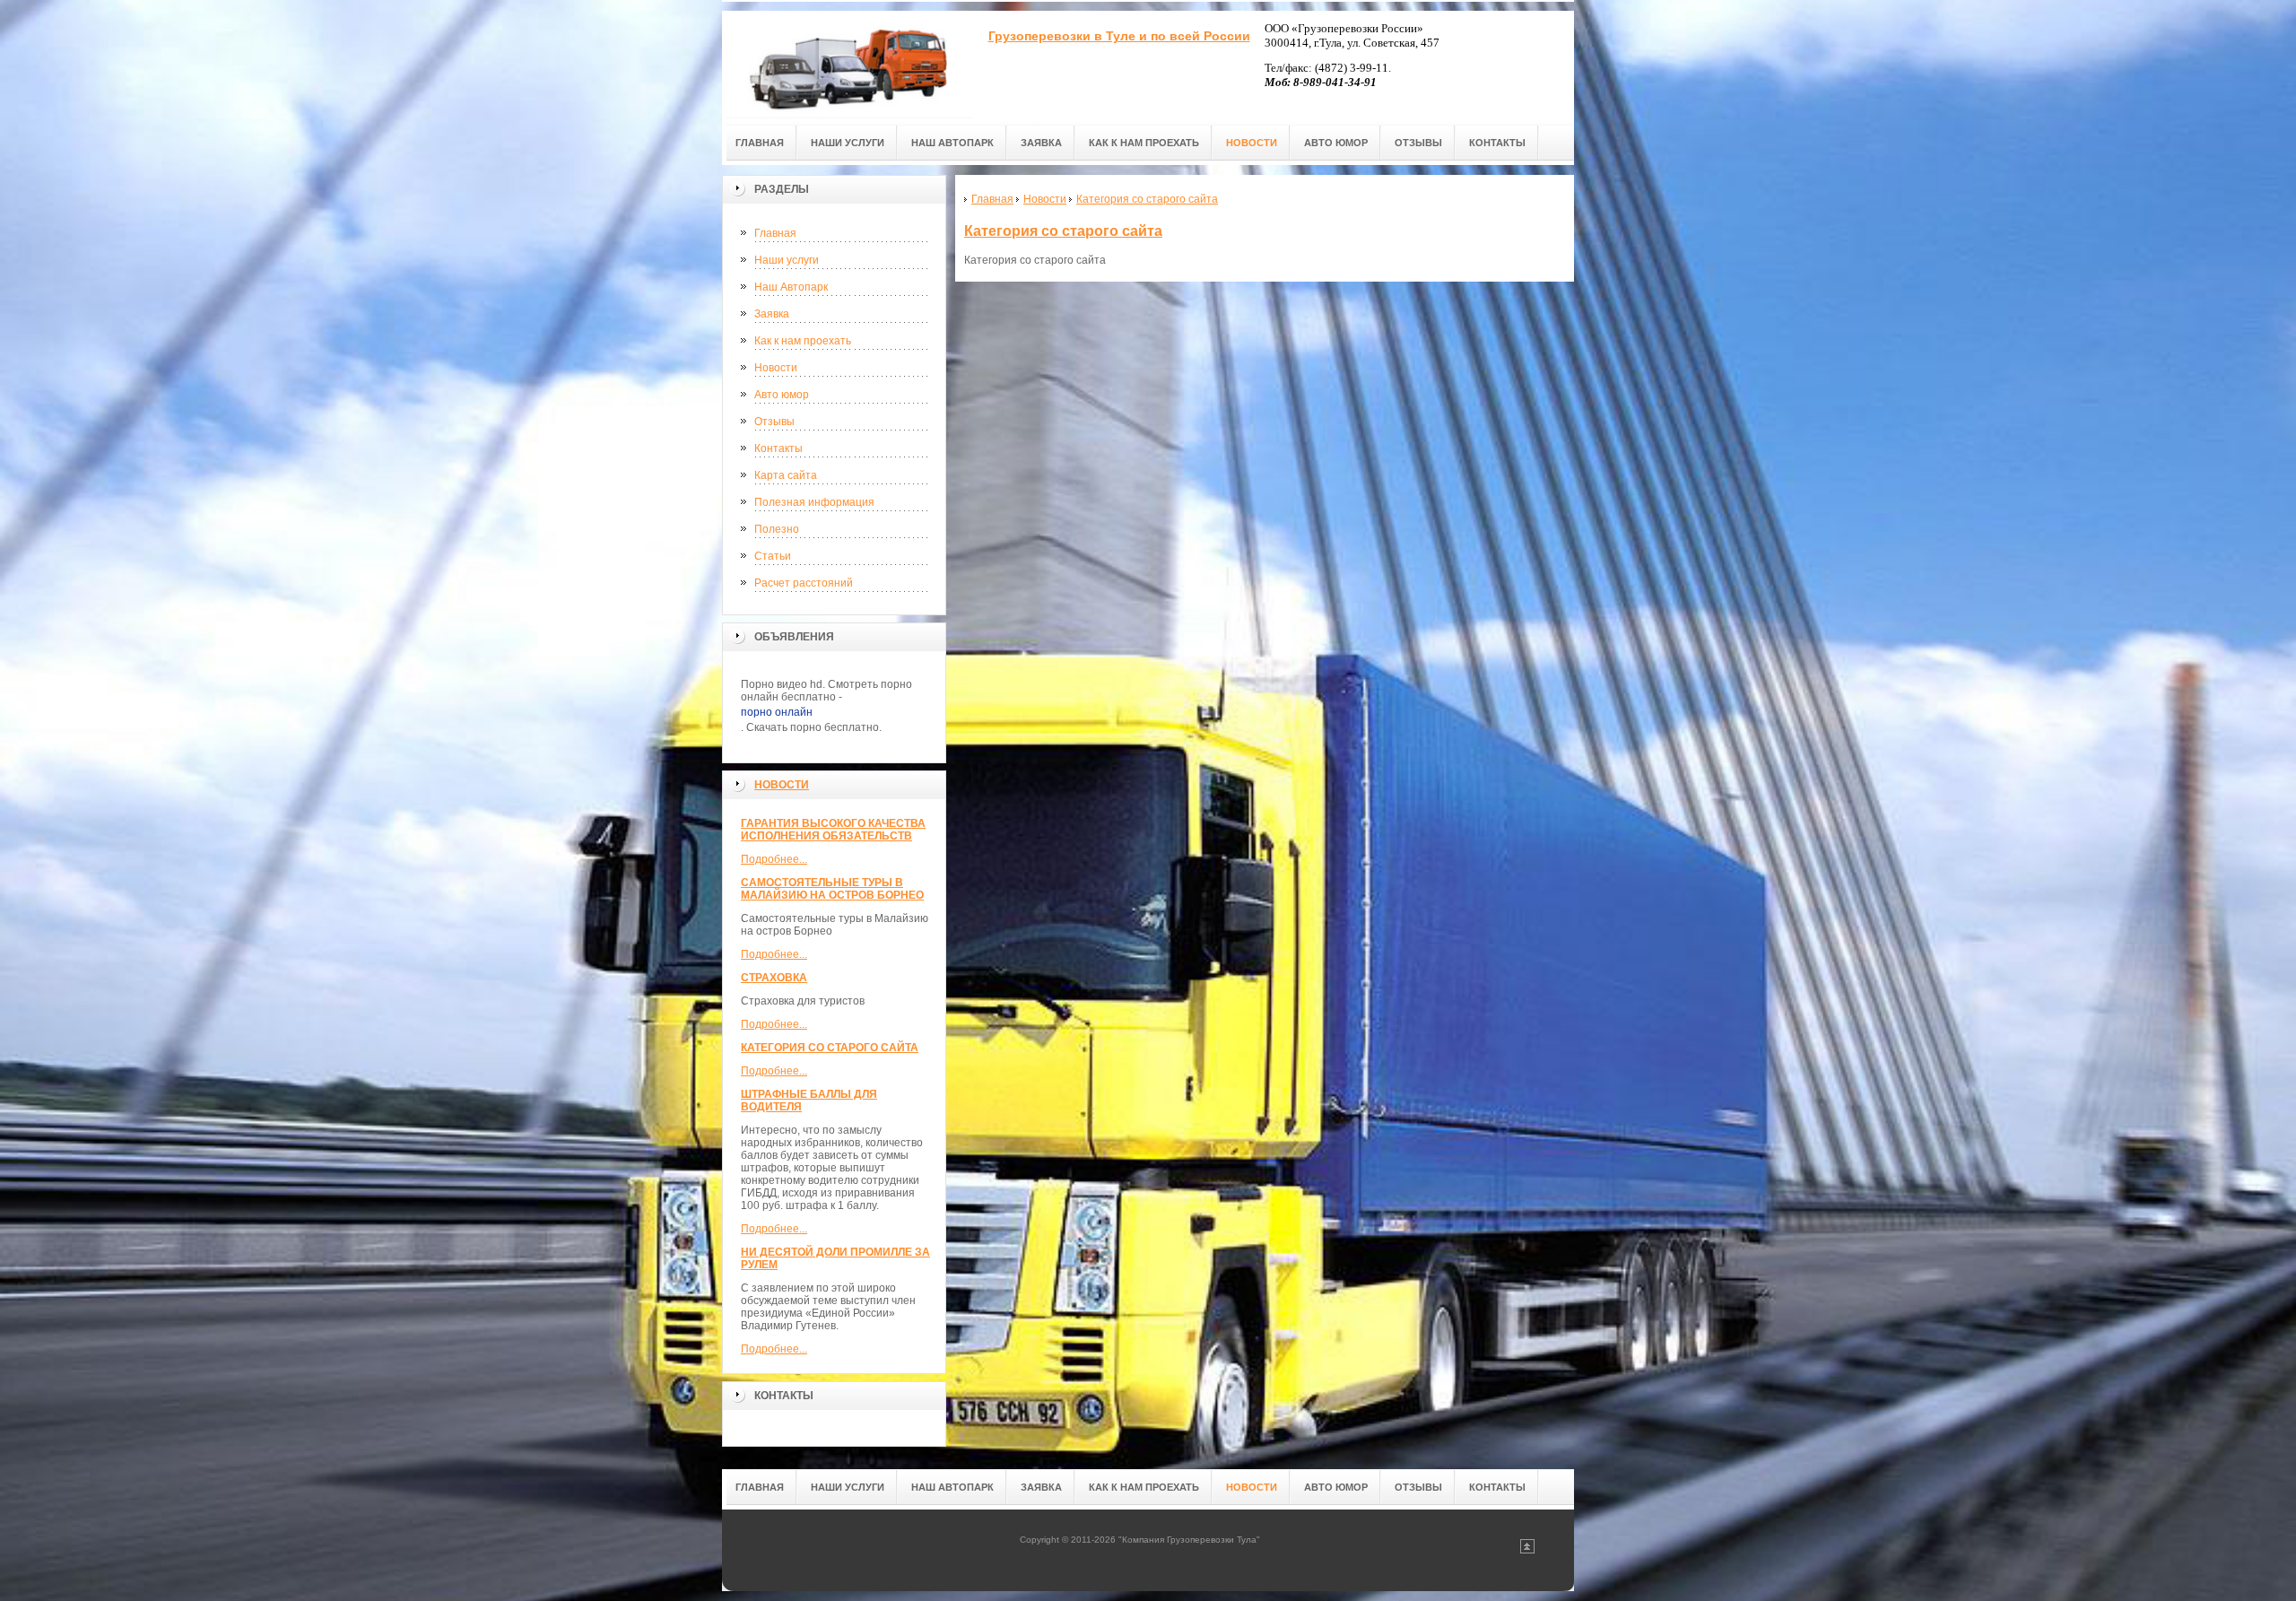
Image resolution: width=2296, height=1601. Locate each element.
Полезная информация (814, 502)
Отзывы (774, 422)
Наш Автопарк (791, 287)
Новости (776, 368)
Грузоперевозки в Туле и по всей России (1119, 36)
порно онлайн (777, 712)
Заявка (772, 314)
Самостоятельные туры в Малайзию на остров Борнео (832, 889)
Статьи (773, 556)
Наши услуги (787, 260)
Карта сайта (786, 475)
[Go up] (1527, 1550)
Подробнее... (774, 859)
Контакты (778, 448)
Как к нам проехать (803, 341)
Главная (775, 233)
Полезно (777, 529)
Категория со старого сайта (830, 1048)
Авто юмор (782, 395)
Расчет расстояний (804, 583)
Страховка (774, 978)
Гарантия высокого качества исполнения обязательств (833, 830)
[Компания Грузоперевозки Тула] (848, 64)
